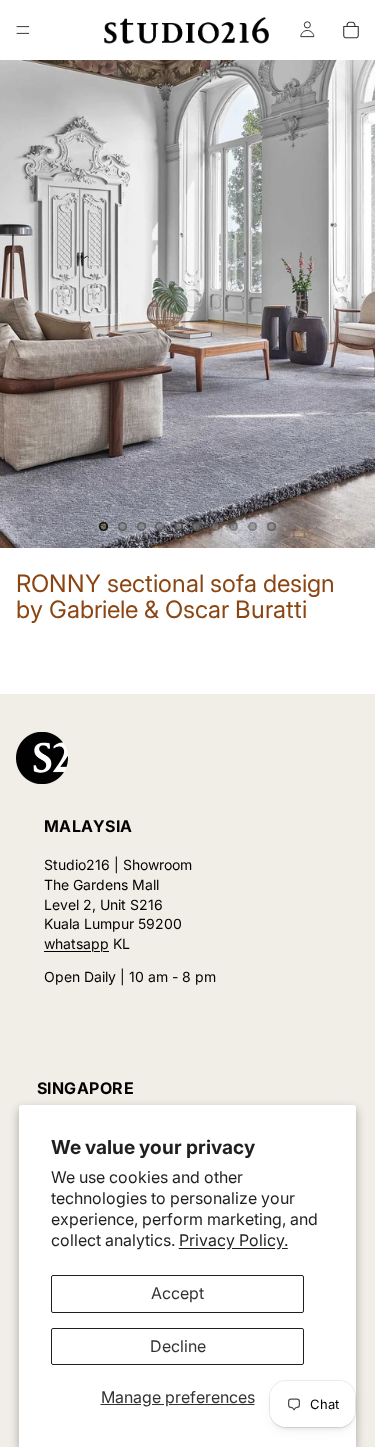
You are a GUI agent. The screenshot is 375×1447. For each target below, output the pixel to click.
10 (271, 526)
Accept (177, 1293)
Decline (178, 1346)
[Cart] (351, 30)
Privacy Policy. (233, 1240)
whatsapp (76, 943)
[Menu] (23, 30)
